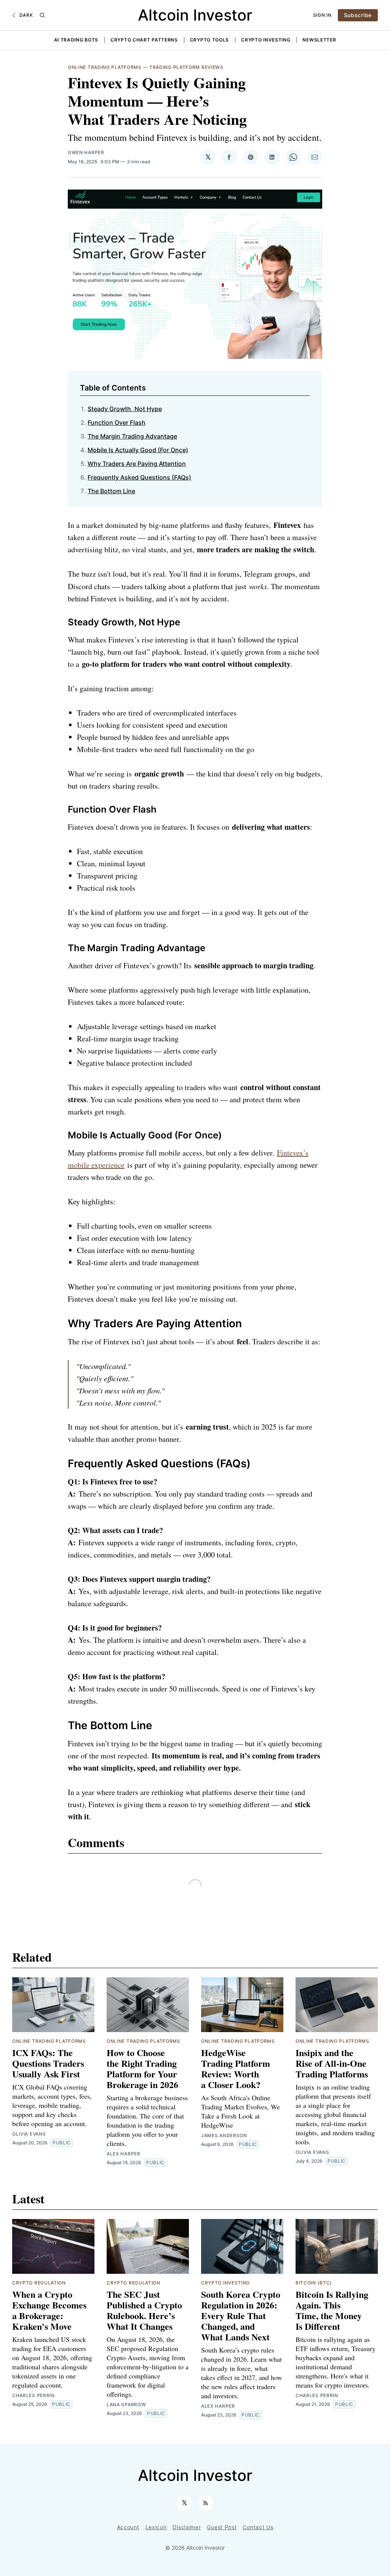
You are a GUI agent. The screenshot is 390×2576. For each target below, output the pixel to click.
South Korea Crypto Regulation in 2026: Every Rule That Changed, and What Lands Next (241, 2315)
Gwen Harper (86, 152)
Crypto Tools (209, 40)
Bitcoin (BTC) (314, 2283)
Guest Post (222, 2527)
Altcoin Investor (195, 15)
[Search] (42, 15)
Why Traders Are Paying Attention (137, 464)
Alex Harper (124, 2154)
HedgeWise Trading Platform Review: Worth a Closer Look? (236, 2068)
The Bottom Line (111, 491)
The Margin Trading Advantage (132, 436)
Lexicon (156, 2527)
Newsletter (319, 40)
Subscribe (358, 15)
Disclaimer (187, 2527)
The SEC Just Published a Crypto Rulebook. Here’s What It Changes (144, 2310)
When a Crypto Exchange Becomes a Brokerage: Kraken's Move (49, 2310)
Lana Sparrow (126, 2405)
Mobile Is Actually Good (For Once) (138, 450)
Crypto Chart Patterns (144, 40)
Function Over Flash (117, 422)
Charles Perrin (34, 2395)
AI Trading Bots (76, 40)
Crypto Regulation (39, 2283)
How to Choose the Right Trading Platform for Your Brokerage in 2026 (142, 2068)
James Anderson (224, 2135)
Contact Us (258, 2527)
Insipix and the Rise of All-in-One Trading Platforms (332, 2063)
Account (128, 2527)
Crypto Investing (266, 40)
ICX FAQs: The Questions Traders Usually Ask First (48, 2063)
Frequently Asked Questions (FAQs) (139, 477)
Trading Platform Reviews (186, 67)
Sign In (322, 15)
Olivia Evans (29, 2134)
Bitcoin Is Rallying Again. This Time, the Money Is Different (332, 2310)
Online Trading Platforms (105, 67)
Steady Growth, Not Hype (125, 409)
